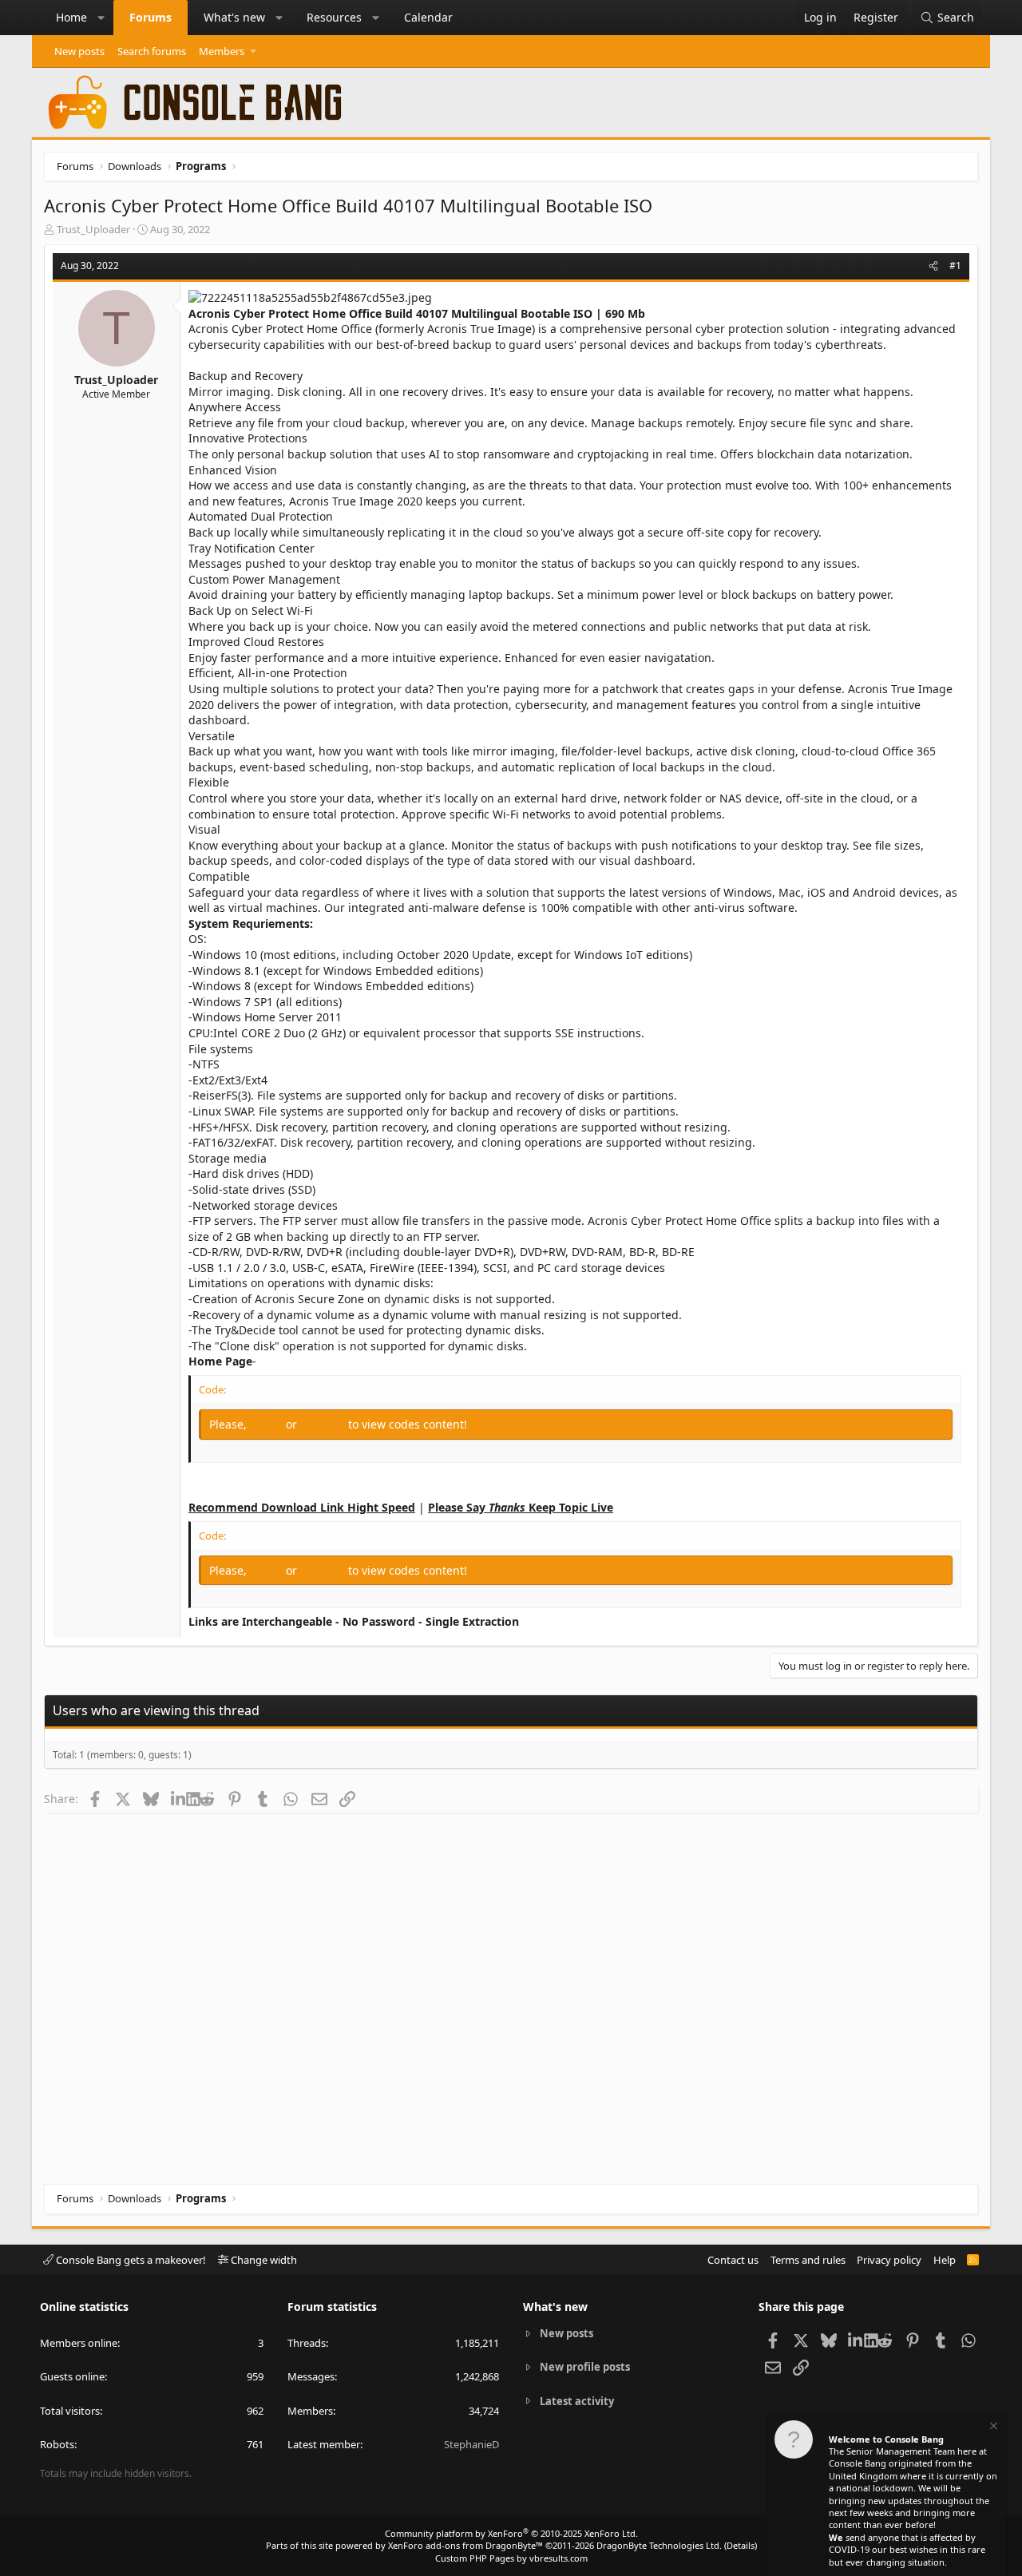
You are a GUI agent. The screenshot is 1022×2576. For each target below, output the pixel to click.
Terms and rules (808, 2260)
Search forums (152, 51)
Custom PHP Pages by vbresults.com (511, 2558)
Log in (268, 1424)
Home (71, 17)
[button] (101, 18)
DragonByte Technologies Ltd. (659, 2545)
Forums (151, 17)
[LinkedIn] (178, 1798)
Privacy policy (889, 2260)
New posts (79, 51)
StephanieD (471, 2444)
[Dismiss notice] (992, 2428)
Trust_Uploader (93, 229)
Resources (334, 17)
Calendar (428, 17)
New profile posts (585, 2367)
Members (222, 51)
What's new (234, 17)
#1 (955, 266)
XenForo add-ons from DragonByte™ (465, 2545)
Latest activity (577, 2401)
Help (945, 2260)
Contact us (733, 2260)
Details (741, 2545)
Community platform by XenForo (511, 2533)
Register (324, 1424)
